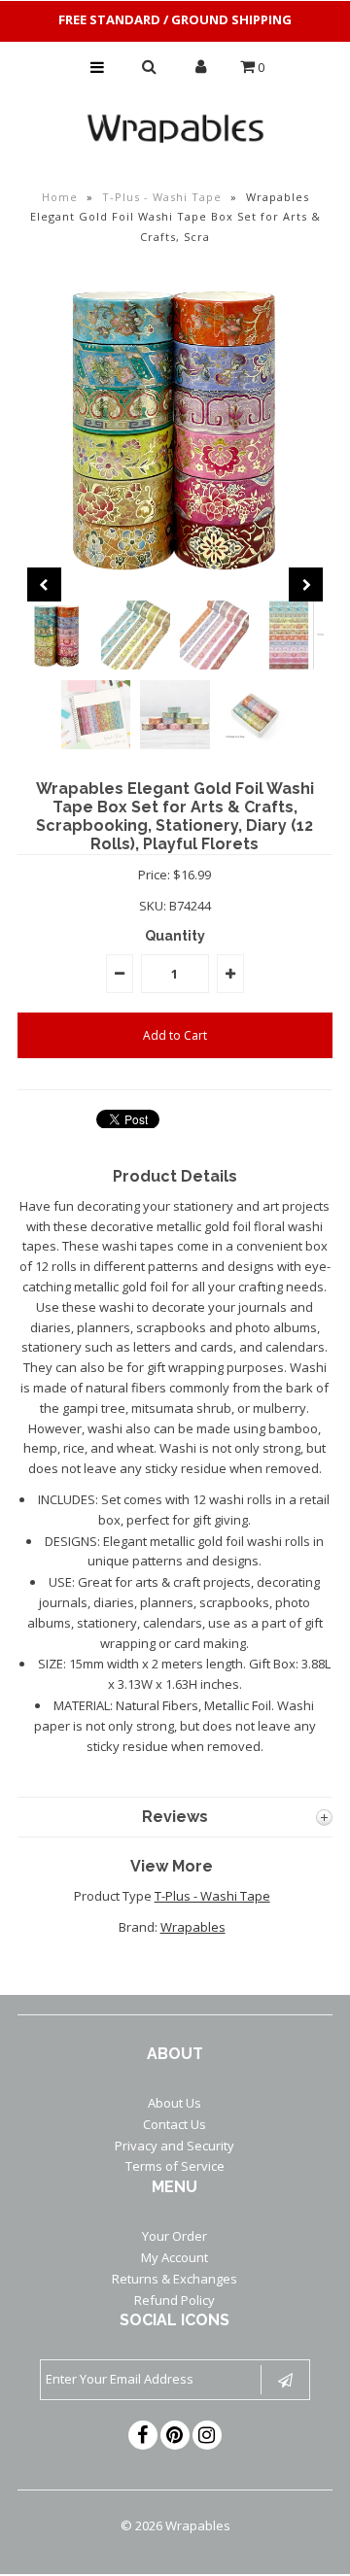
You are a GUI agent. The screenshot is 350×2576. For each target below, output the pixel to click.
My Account (175, 2257)
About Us (175, 2103)
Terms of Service (175, 2166)
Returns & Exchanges (175, 2279)
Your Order (175, 2236)
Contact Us (175, 2124)
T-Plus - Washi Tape (162, 197)
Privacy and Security (175, 2146)
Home (60, 197)
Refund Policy (175, 2300)
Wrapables (193, 1927)
